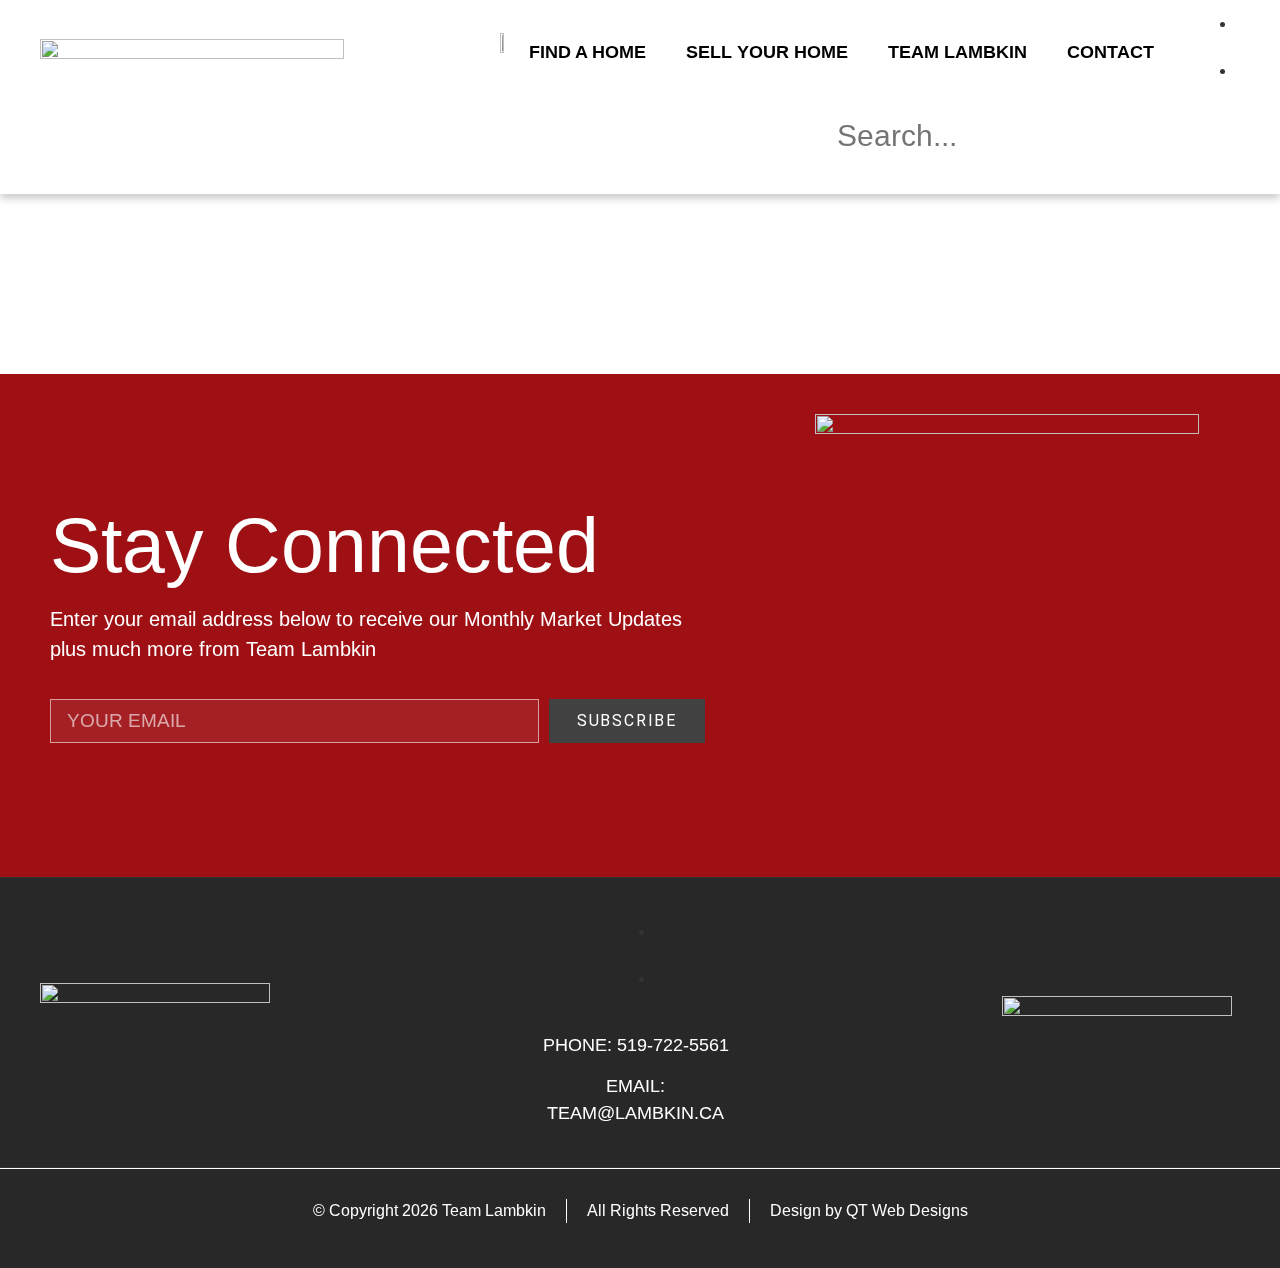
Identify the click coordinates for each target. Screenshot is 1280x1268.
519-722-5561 (673, 1045)
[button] (1030, 180)
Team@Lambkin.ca (635, 1113)
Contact (1110, 52)
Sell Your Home (767, 52)
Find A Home (587, 52)
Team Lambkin (957, 52)
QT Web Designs (907, 1210)
